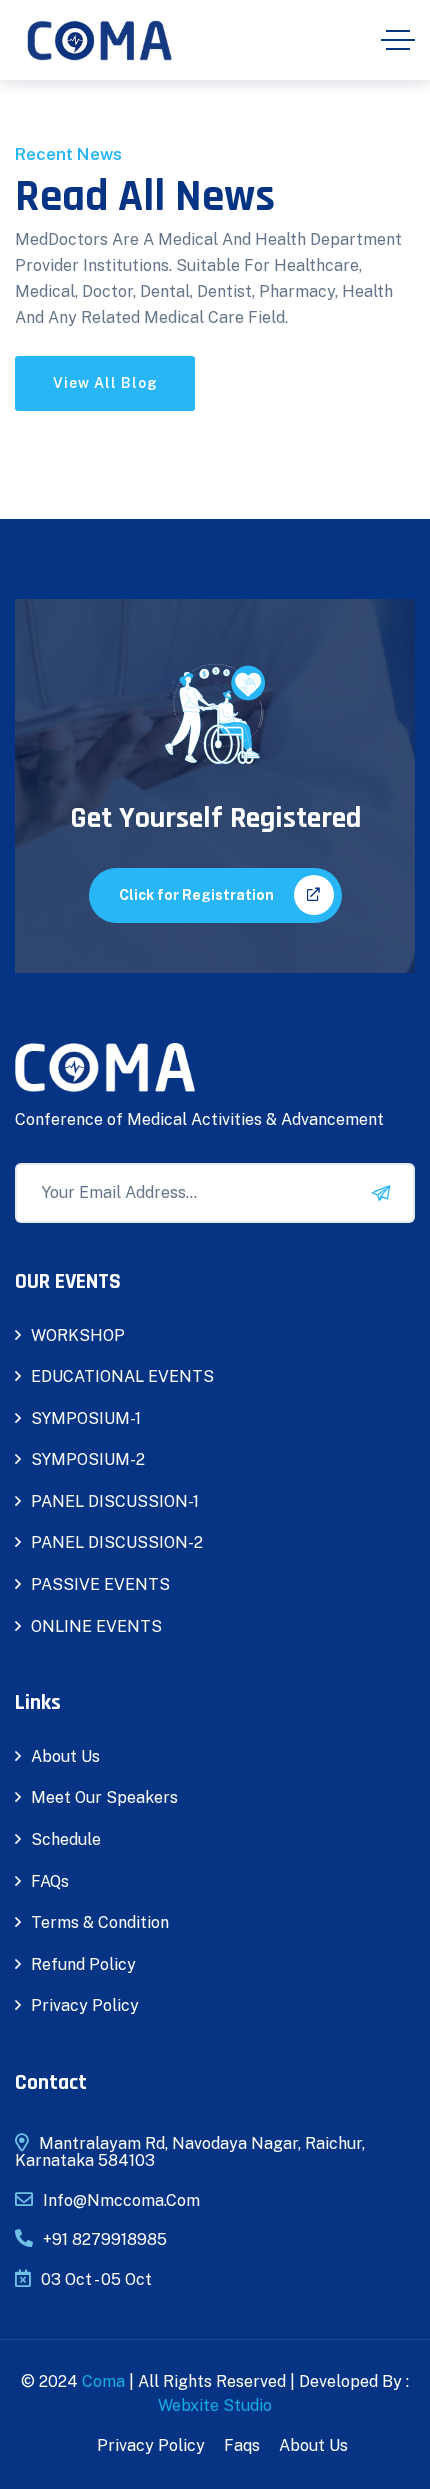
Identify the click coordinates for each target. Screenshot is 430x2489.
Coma (103, 2381)
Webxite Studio (215, 2405)
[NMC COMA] (99, 40)
